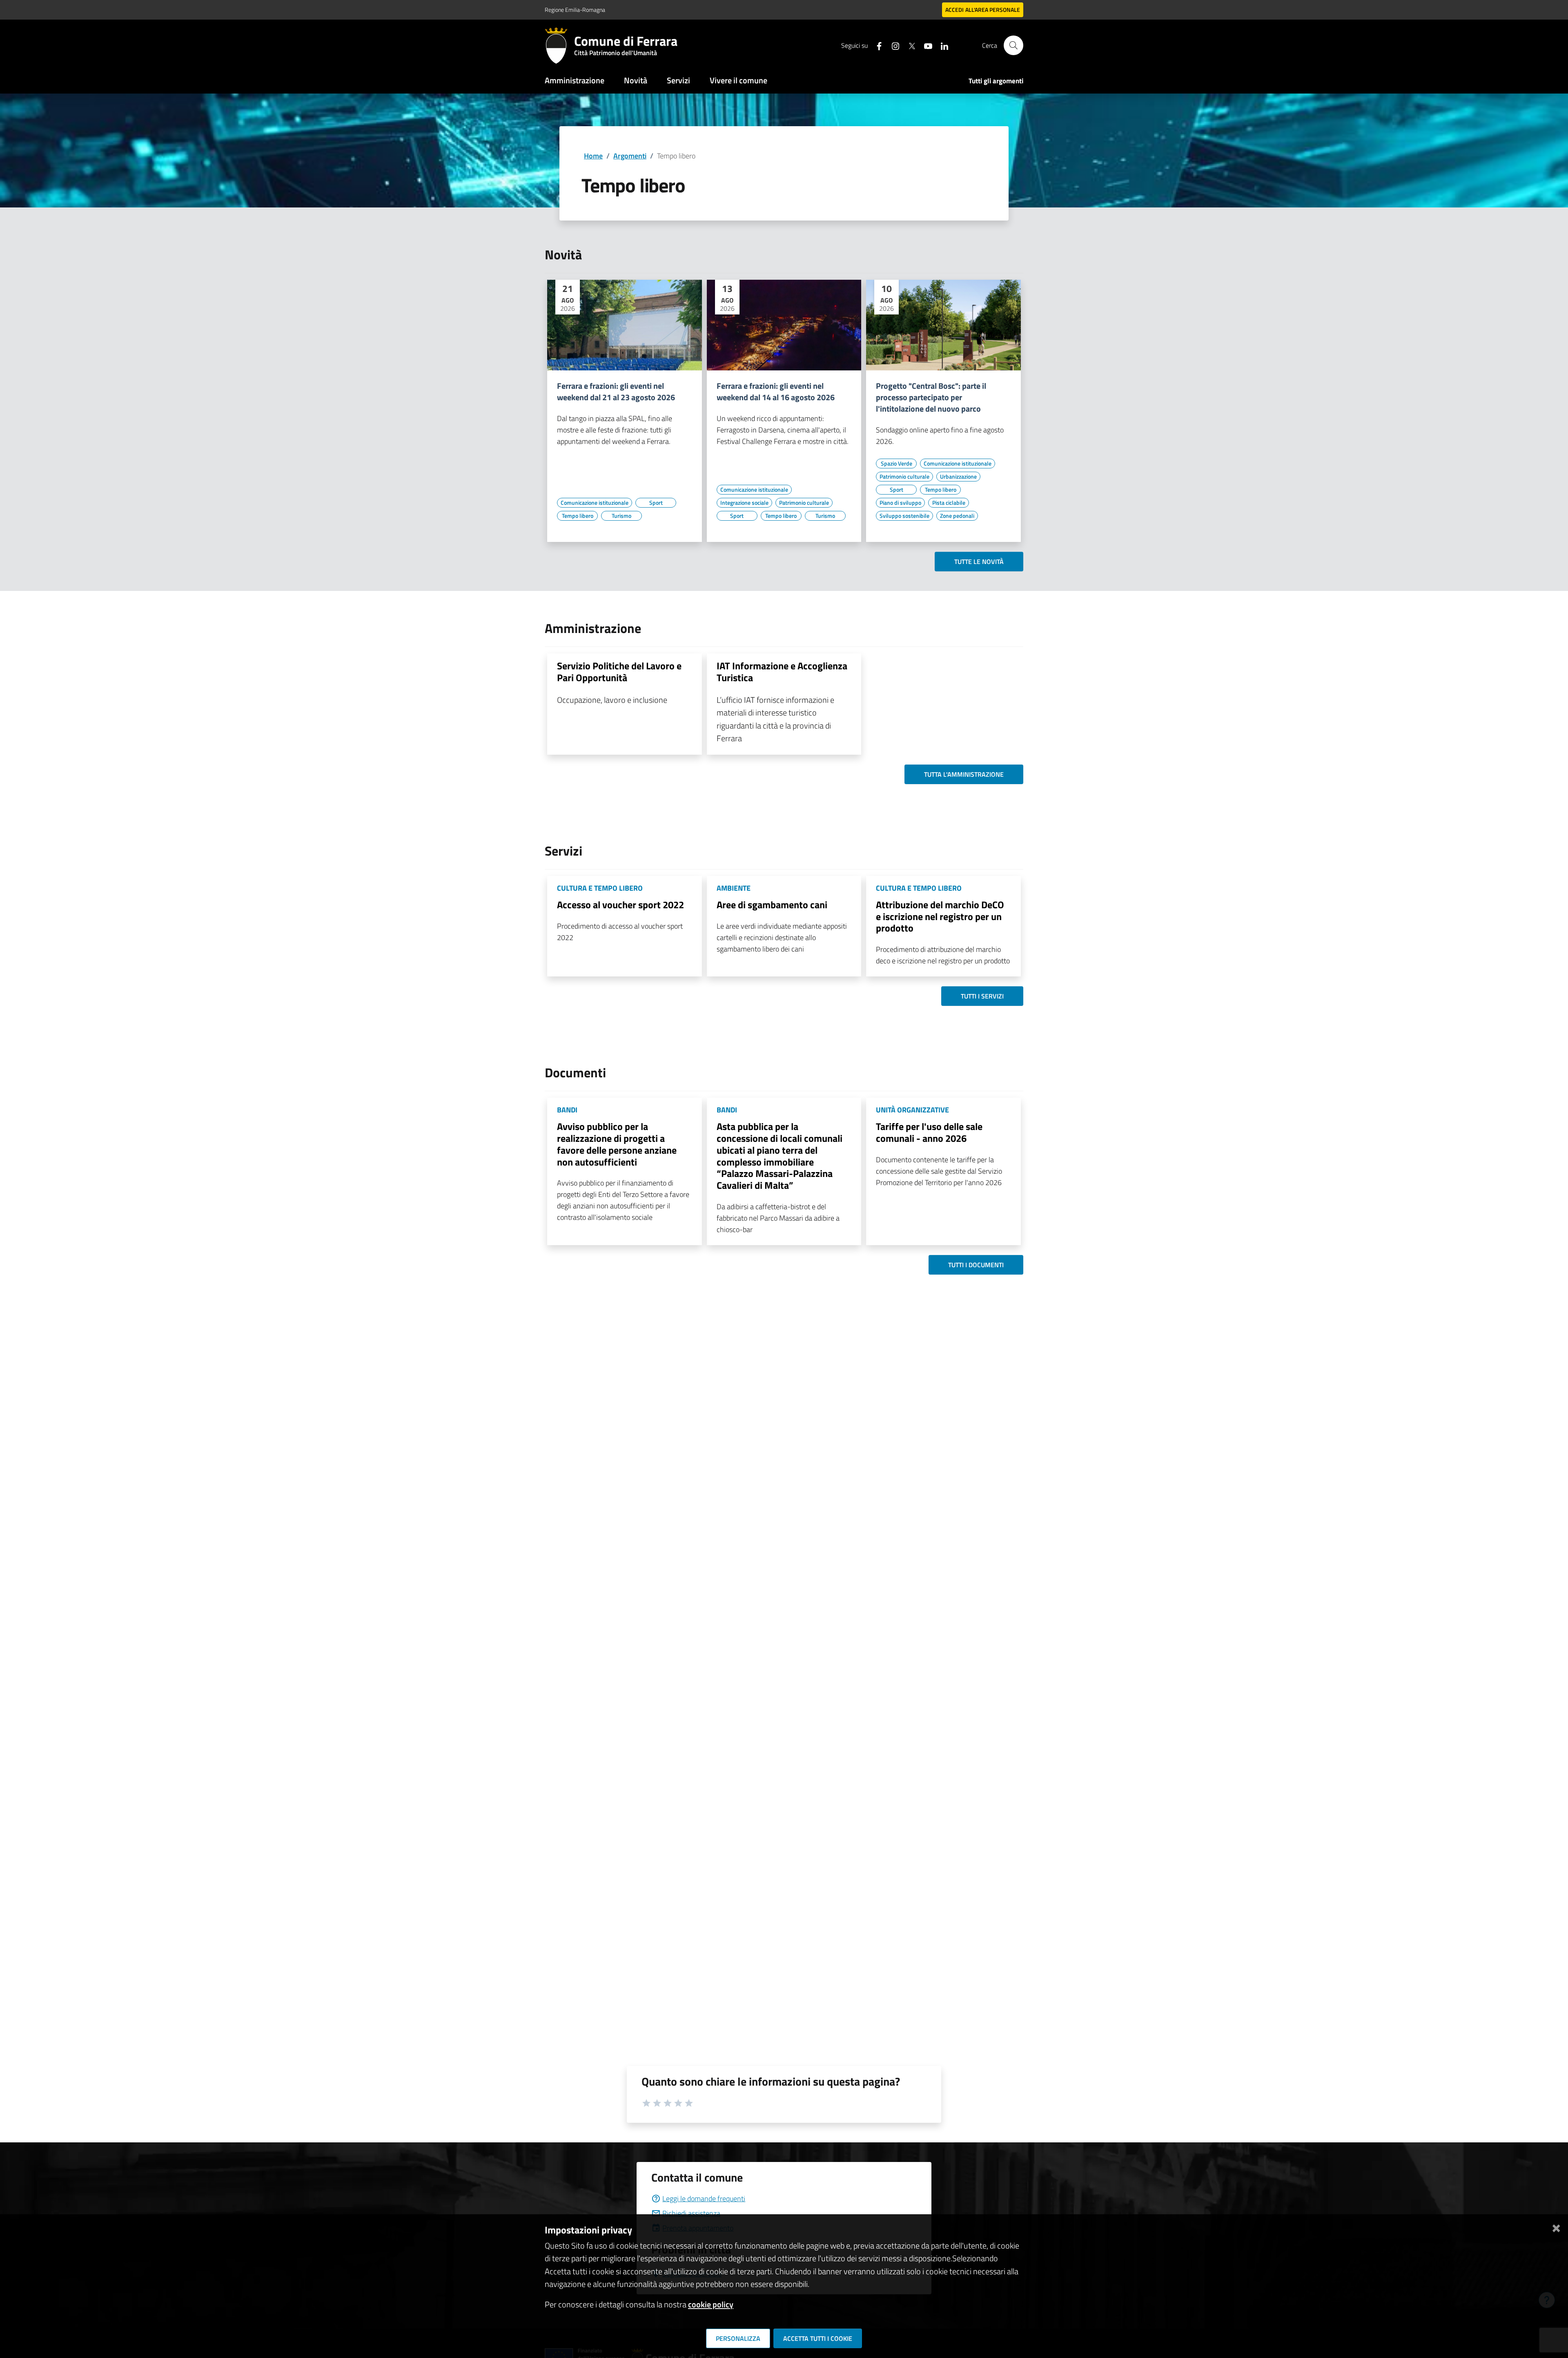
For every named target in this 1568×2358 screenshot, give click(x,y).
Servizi (678, 80)
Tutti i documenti (976, 1265)
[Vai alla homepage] (559, 45)
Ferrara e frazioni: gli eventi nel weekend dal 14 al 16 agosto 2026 (776, 392)
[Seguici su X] (909, 45)
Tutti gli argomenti (996, 81)
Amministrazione (575, 80)
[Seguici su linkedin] (941, 45)
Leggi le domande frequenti (704, 2199)
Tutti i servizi (982, 996)
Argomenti (630, 156)
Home (593, 156)
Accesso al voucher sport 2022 (620, 905)
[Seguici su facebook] (876, 45)
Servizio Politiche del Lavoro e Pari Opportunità (619, 672)
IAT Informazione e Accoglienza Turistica (782, 672)
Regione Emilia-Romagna (575, 10)
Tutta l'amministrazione (964, 774)
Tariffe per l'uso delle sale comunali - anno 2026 (929, 1132)
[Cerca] (1013, 45)
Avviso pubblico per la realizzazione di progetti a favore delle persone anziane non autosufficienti (617, 1144)
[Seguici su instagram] (892, 45)
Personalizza (738, 2338)
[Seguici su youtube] (925, 45)
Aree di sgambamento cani (772, 905)
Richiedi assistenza (691, 2213)
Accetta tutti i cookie (818, 2338)
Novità (636, 80)
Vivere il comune (738, 80)
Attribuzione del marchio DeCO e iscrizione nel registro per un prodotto (940, 916)
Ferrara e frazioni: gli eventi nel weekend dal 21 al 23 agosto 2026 (616, 392)
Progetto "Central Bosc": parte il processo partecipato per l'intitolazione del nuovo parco (931, 397)
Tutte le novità (979, 562)
